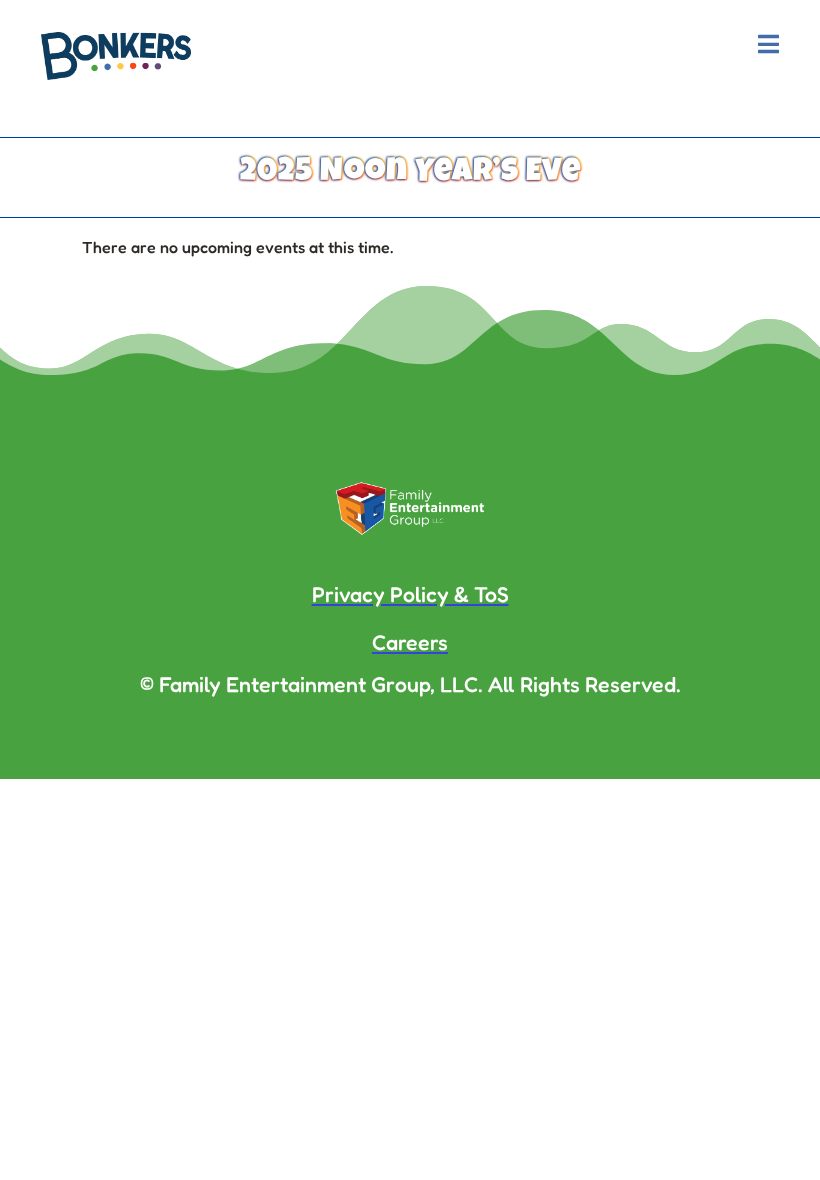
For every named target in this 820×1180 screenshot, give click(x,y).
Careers (410, 642)
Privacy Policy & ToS (410, 594)
